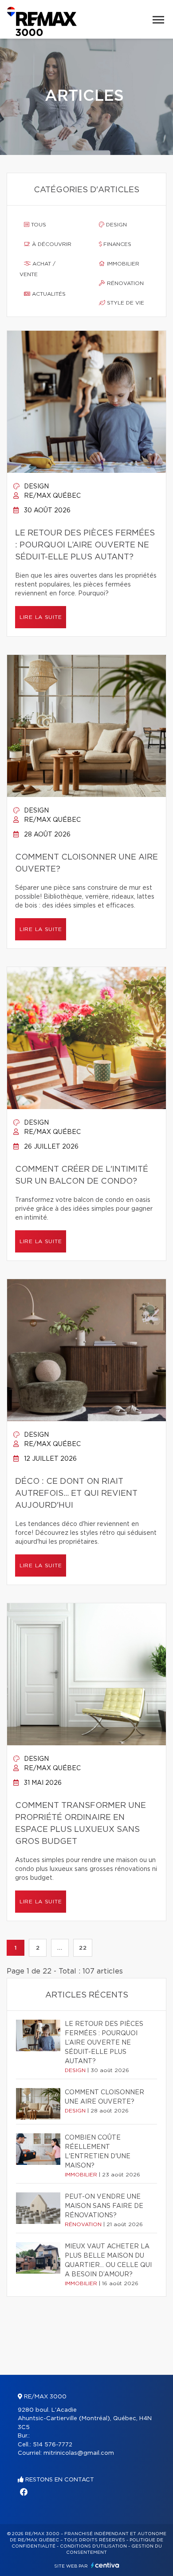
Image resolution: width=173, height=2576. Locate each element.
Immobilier (122, 264)
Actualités (48, 294)
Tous (38, 225)
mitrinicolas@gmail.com (79, 2453)
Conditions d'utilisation (93, 2546)
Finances (116, 244)
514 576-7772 (53, 2445)
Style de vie (125, 303)
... (60, 1948)
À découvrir (51, 244)
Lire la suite (41, 617)
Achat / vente (37, 269)
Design (116, 225)
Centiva (105, 2565)
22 (83, 1948)
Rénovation (124, 283)
